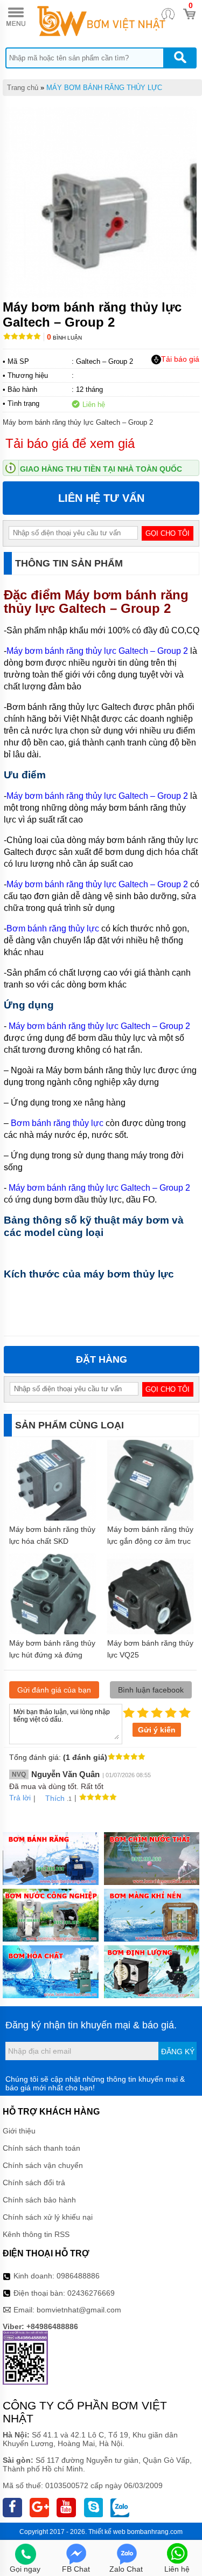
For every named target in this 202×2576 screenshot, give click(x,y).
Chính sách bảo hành (39, 2200)
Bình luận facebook (151, 1690)
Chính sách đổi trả (34, 2183)
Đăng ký (178, 2052)
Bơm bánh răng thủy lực (53, 928)
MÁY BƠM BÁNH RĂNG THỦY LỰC (104, 88)
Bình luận (64, 338)
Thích (55, 1798)
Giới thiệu (19, 2131)
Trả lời (20, 1798)
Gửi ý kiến (157, 1730)
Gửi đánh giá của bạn (54, 1690)
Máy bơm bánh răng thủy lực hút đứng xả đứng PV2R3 (52, 1655)
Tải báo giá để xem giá (70, 443)
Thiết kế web (107, 2532)
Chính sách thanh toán (41, 2148)
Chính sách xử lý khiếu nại (48, 2217)
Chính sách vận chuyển (43, 2165)
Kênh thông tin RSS (36, 2234)
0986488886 (78, 2276)
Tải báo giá (180, 359)
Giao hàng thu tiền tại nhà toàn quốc (101, 469)
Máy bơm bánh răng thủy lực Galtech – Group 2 (96, 602)
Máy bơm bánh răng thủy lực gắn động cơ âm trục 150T (150, 1541)
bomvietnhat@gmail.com (79, 2310)
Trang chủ (23, 88)
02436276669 (91, 2293)
